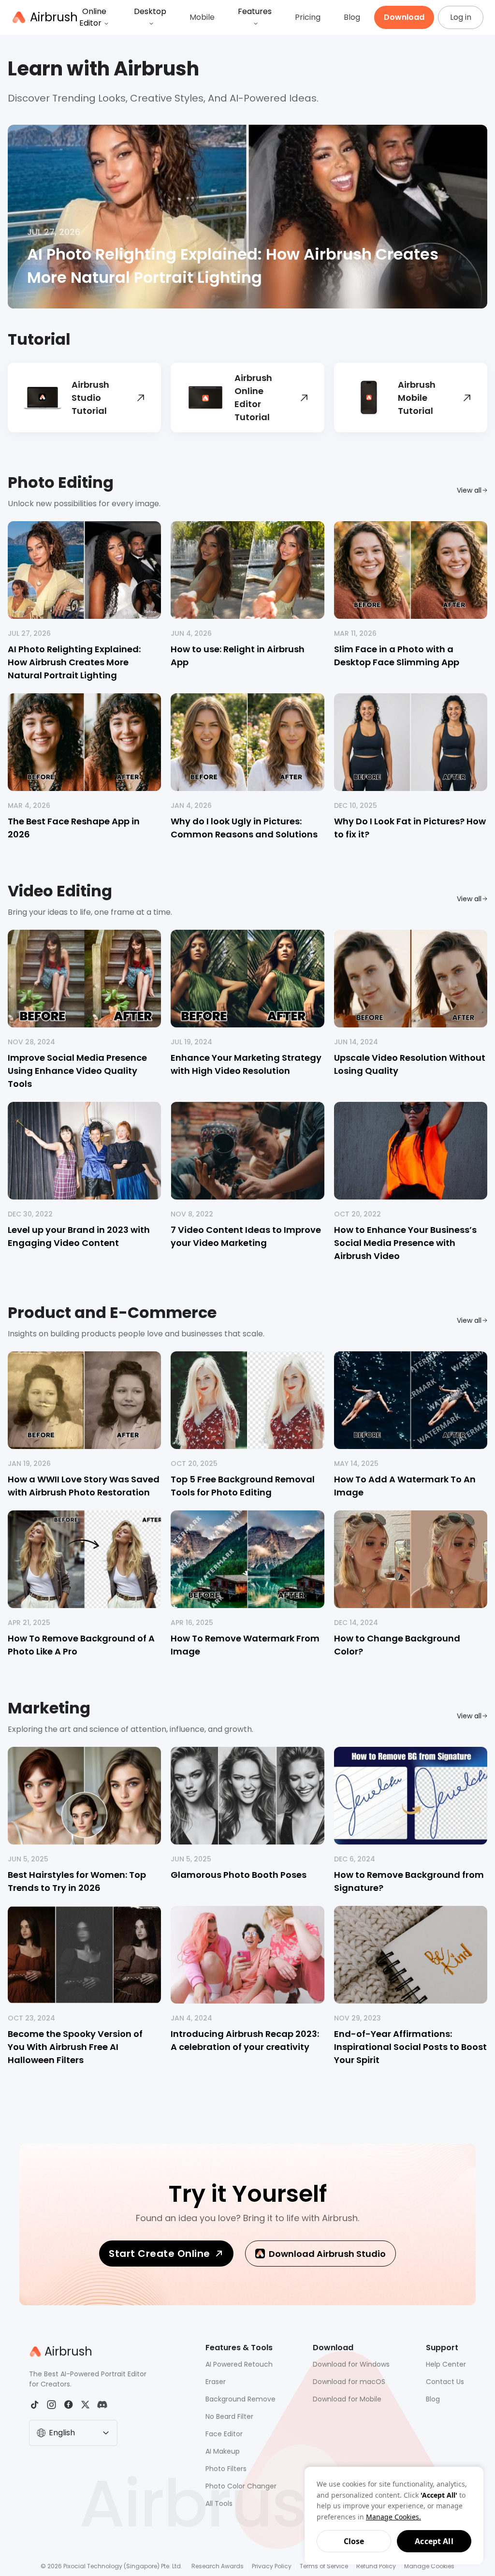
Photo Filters (226, 2469)
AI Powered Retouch (239, 2364)
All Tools (219, 2503)
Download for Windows (351, 2364)
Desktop (150, 11)
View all (469, 490)
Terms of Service (324, 2566)
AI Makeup (223, 2451)
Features (255, 11)
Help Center (446, 2364)
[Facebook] (68, 2405)
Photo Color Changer (241, 2486)
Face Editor (224, 2434)
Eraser (216, 2382)
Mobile (202, 17)
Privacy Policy (272, 2566)
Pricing (308, 17)
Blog (352, 17)
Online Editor (93, 17)
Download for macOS (349, 2382)
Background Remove (240, 2399)
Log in (461, 17)
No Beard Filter (229, 2416)
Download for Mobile (347, 2399)
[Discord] (102, 2405)
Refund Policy (376, 2566)
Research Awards (218, 2566)
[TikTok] (35, 2405)
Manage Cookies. (393, 2517)
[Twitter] (85, 2405)
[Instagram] (51, 2405)
